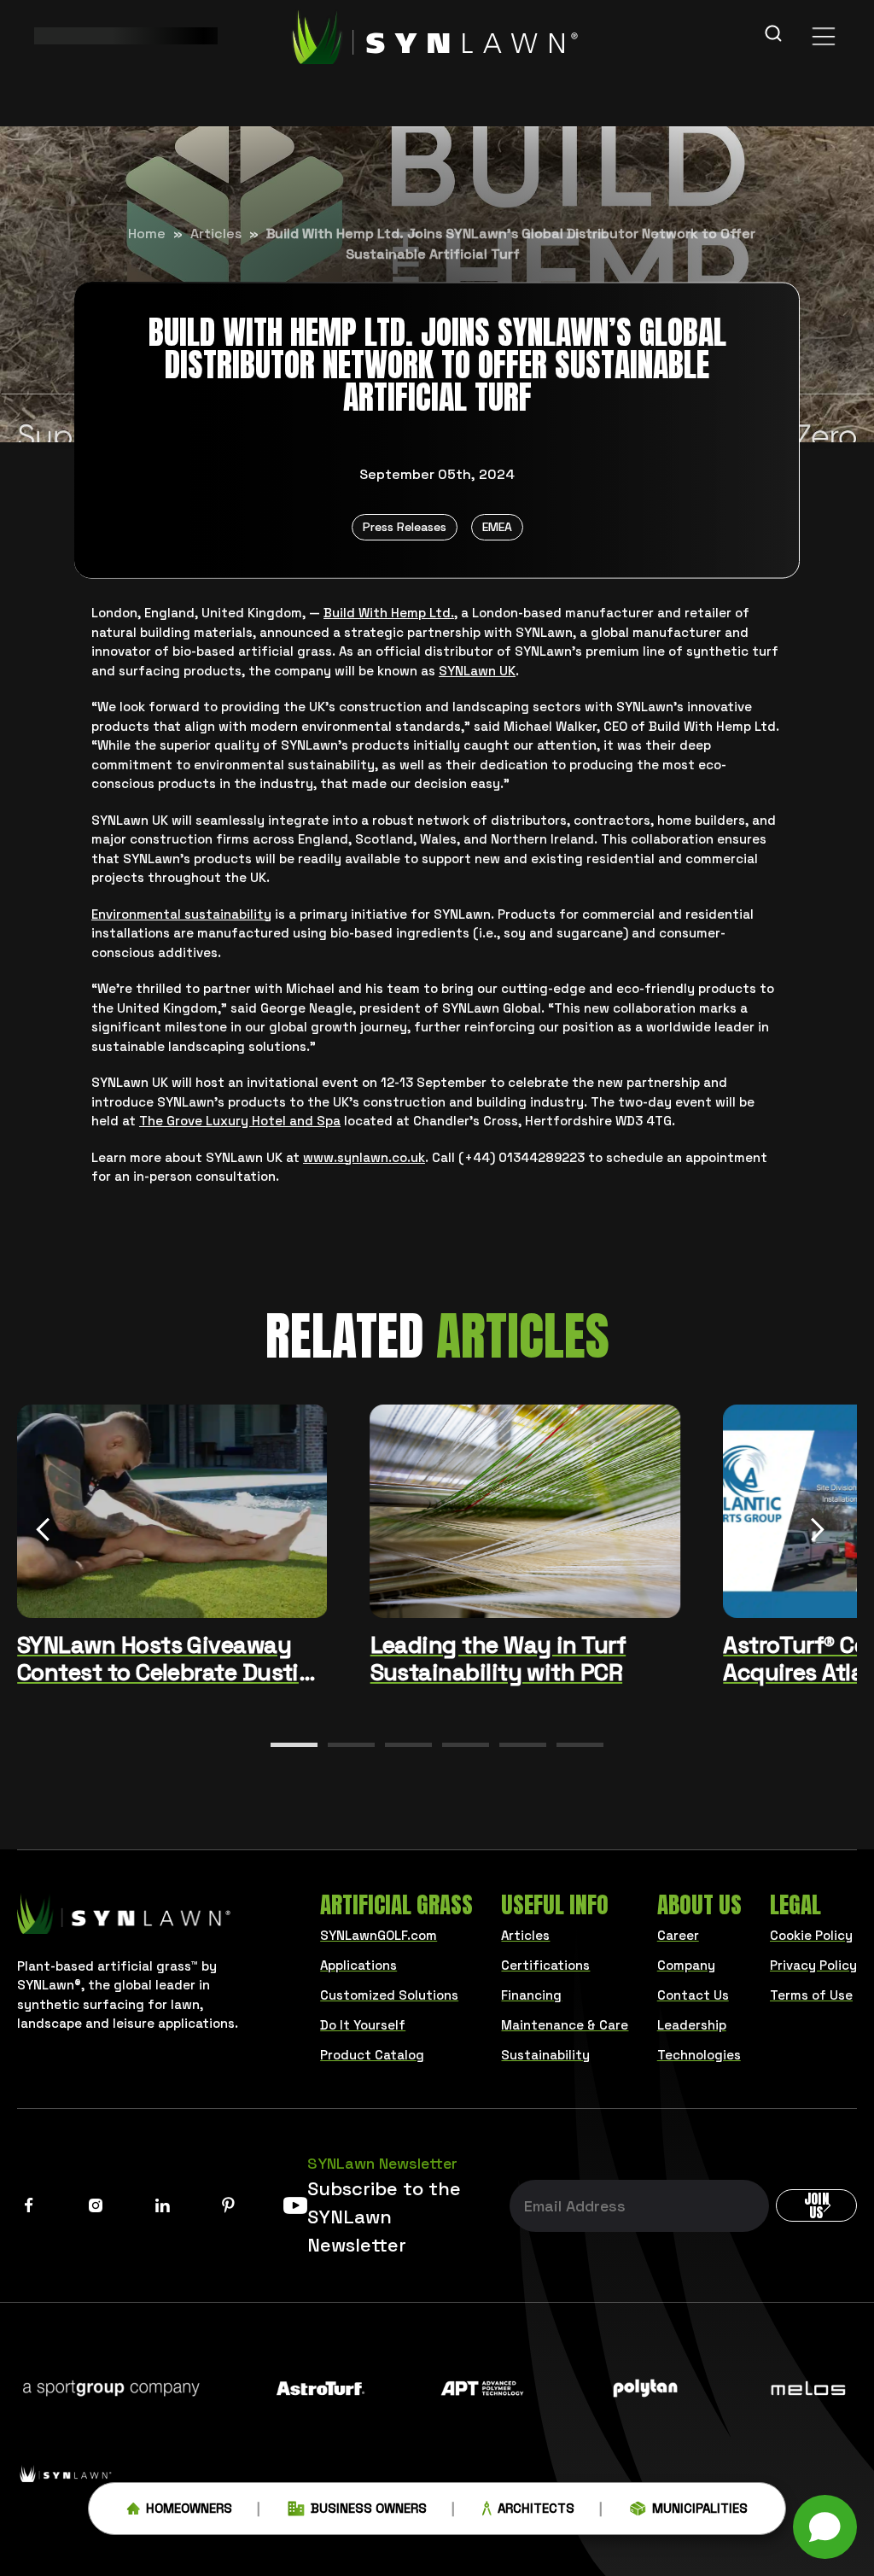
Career (678, 1935)
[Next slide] (818, 1533)
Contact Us (693, 1995)
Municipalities (700, 2508)
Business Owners (369, 2508)
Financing (531, 1995)
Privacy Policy (813, 1965)
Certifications (545, 1965)
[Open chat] (825, 2527)
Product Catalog (372, 2055)
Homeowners (189, 2508)
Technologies (699, 2055)
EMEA (497, 527)
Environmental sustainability (181, 914)
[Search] (773, 36)
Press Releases (405, 527)
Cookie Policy (811, 1935)
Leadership (692, 2025)
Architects (536, 2508)
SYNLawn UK (477, 671)
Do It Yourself (363, 2025)
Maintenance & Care (565, 2025)
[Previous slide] (43, 1533)
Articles (216, 234)
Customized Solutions (389, 1995)
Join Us (816, 2205)
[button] (294, 1745)
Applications (358, 1965)
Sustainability (545, 2055)
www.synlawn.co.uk (364, 1157)
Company (686, 1965)
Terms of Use (811, 1995)
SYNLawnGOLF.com (379, 1935)
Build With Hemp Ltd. (389, 613)
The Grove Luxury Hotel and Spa (240, 1121)
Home (147, 234)
